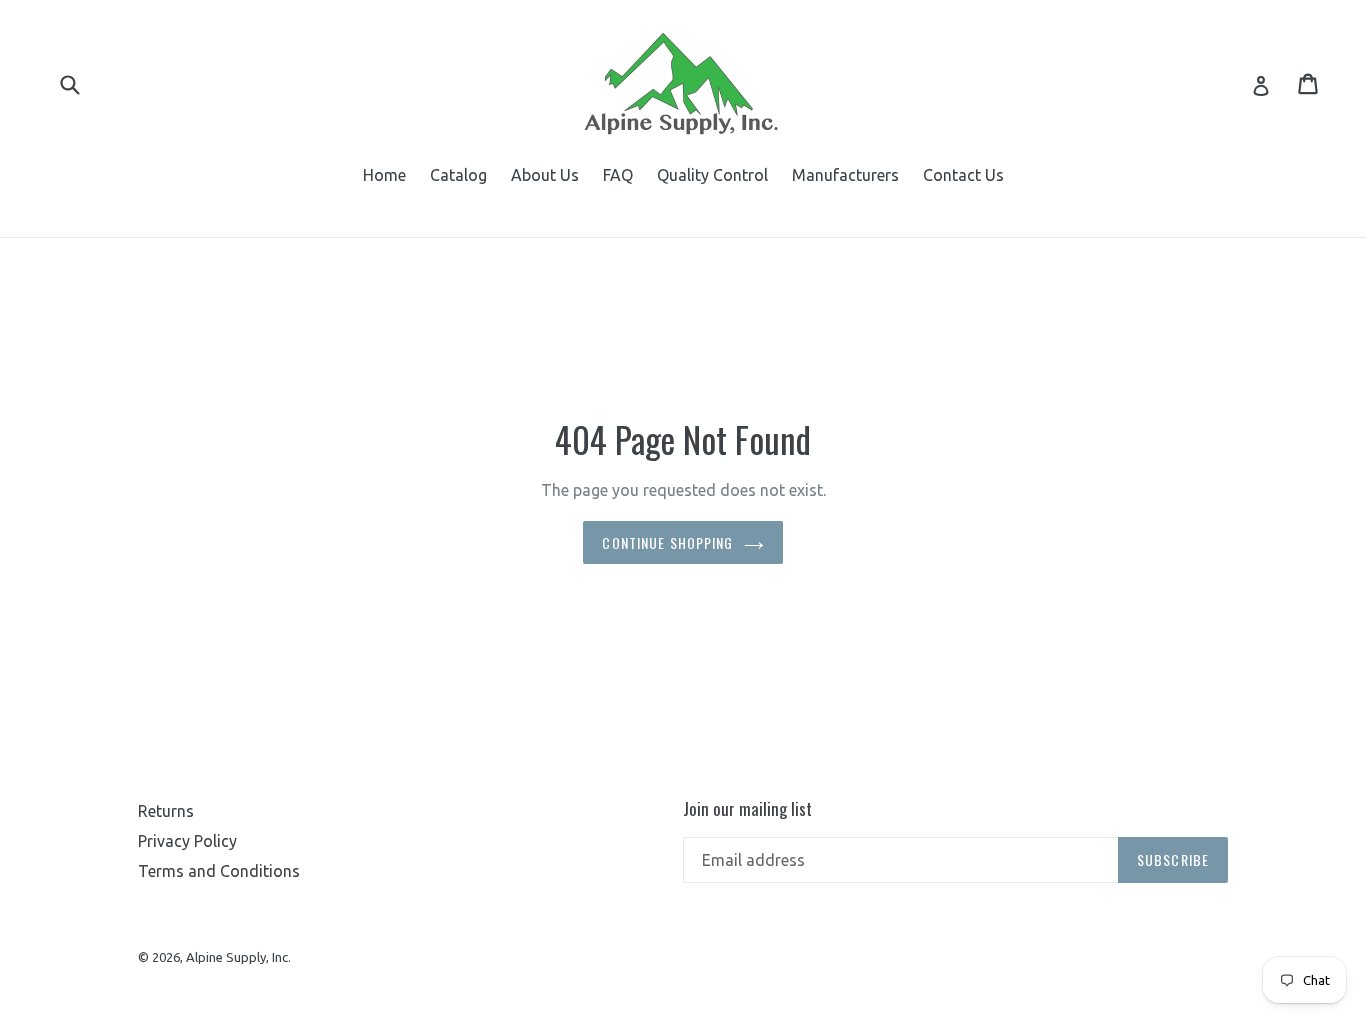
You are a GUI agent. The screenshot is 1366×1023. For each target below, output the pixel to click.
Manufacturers (845, 175)
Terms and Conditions (219, 871)
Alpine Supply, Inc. (238, 957)
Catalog (458, 175)
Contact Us (963, 175)
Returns (166, 811)
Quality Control (712, 175)
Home (384, 175)
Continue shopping (667, 542)
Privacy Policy (187, 841)
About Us (545, 175)
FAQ (618, 175)
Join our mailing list (747, 809)
